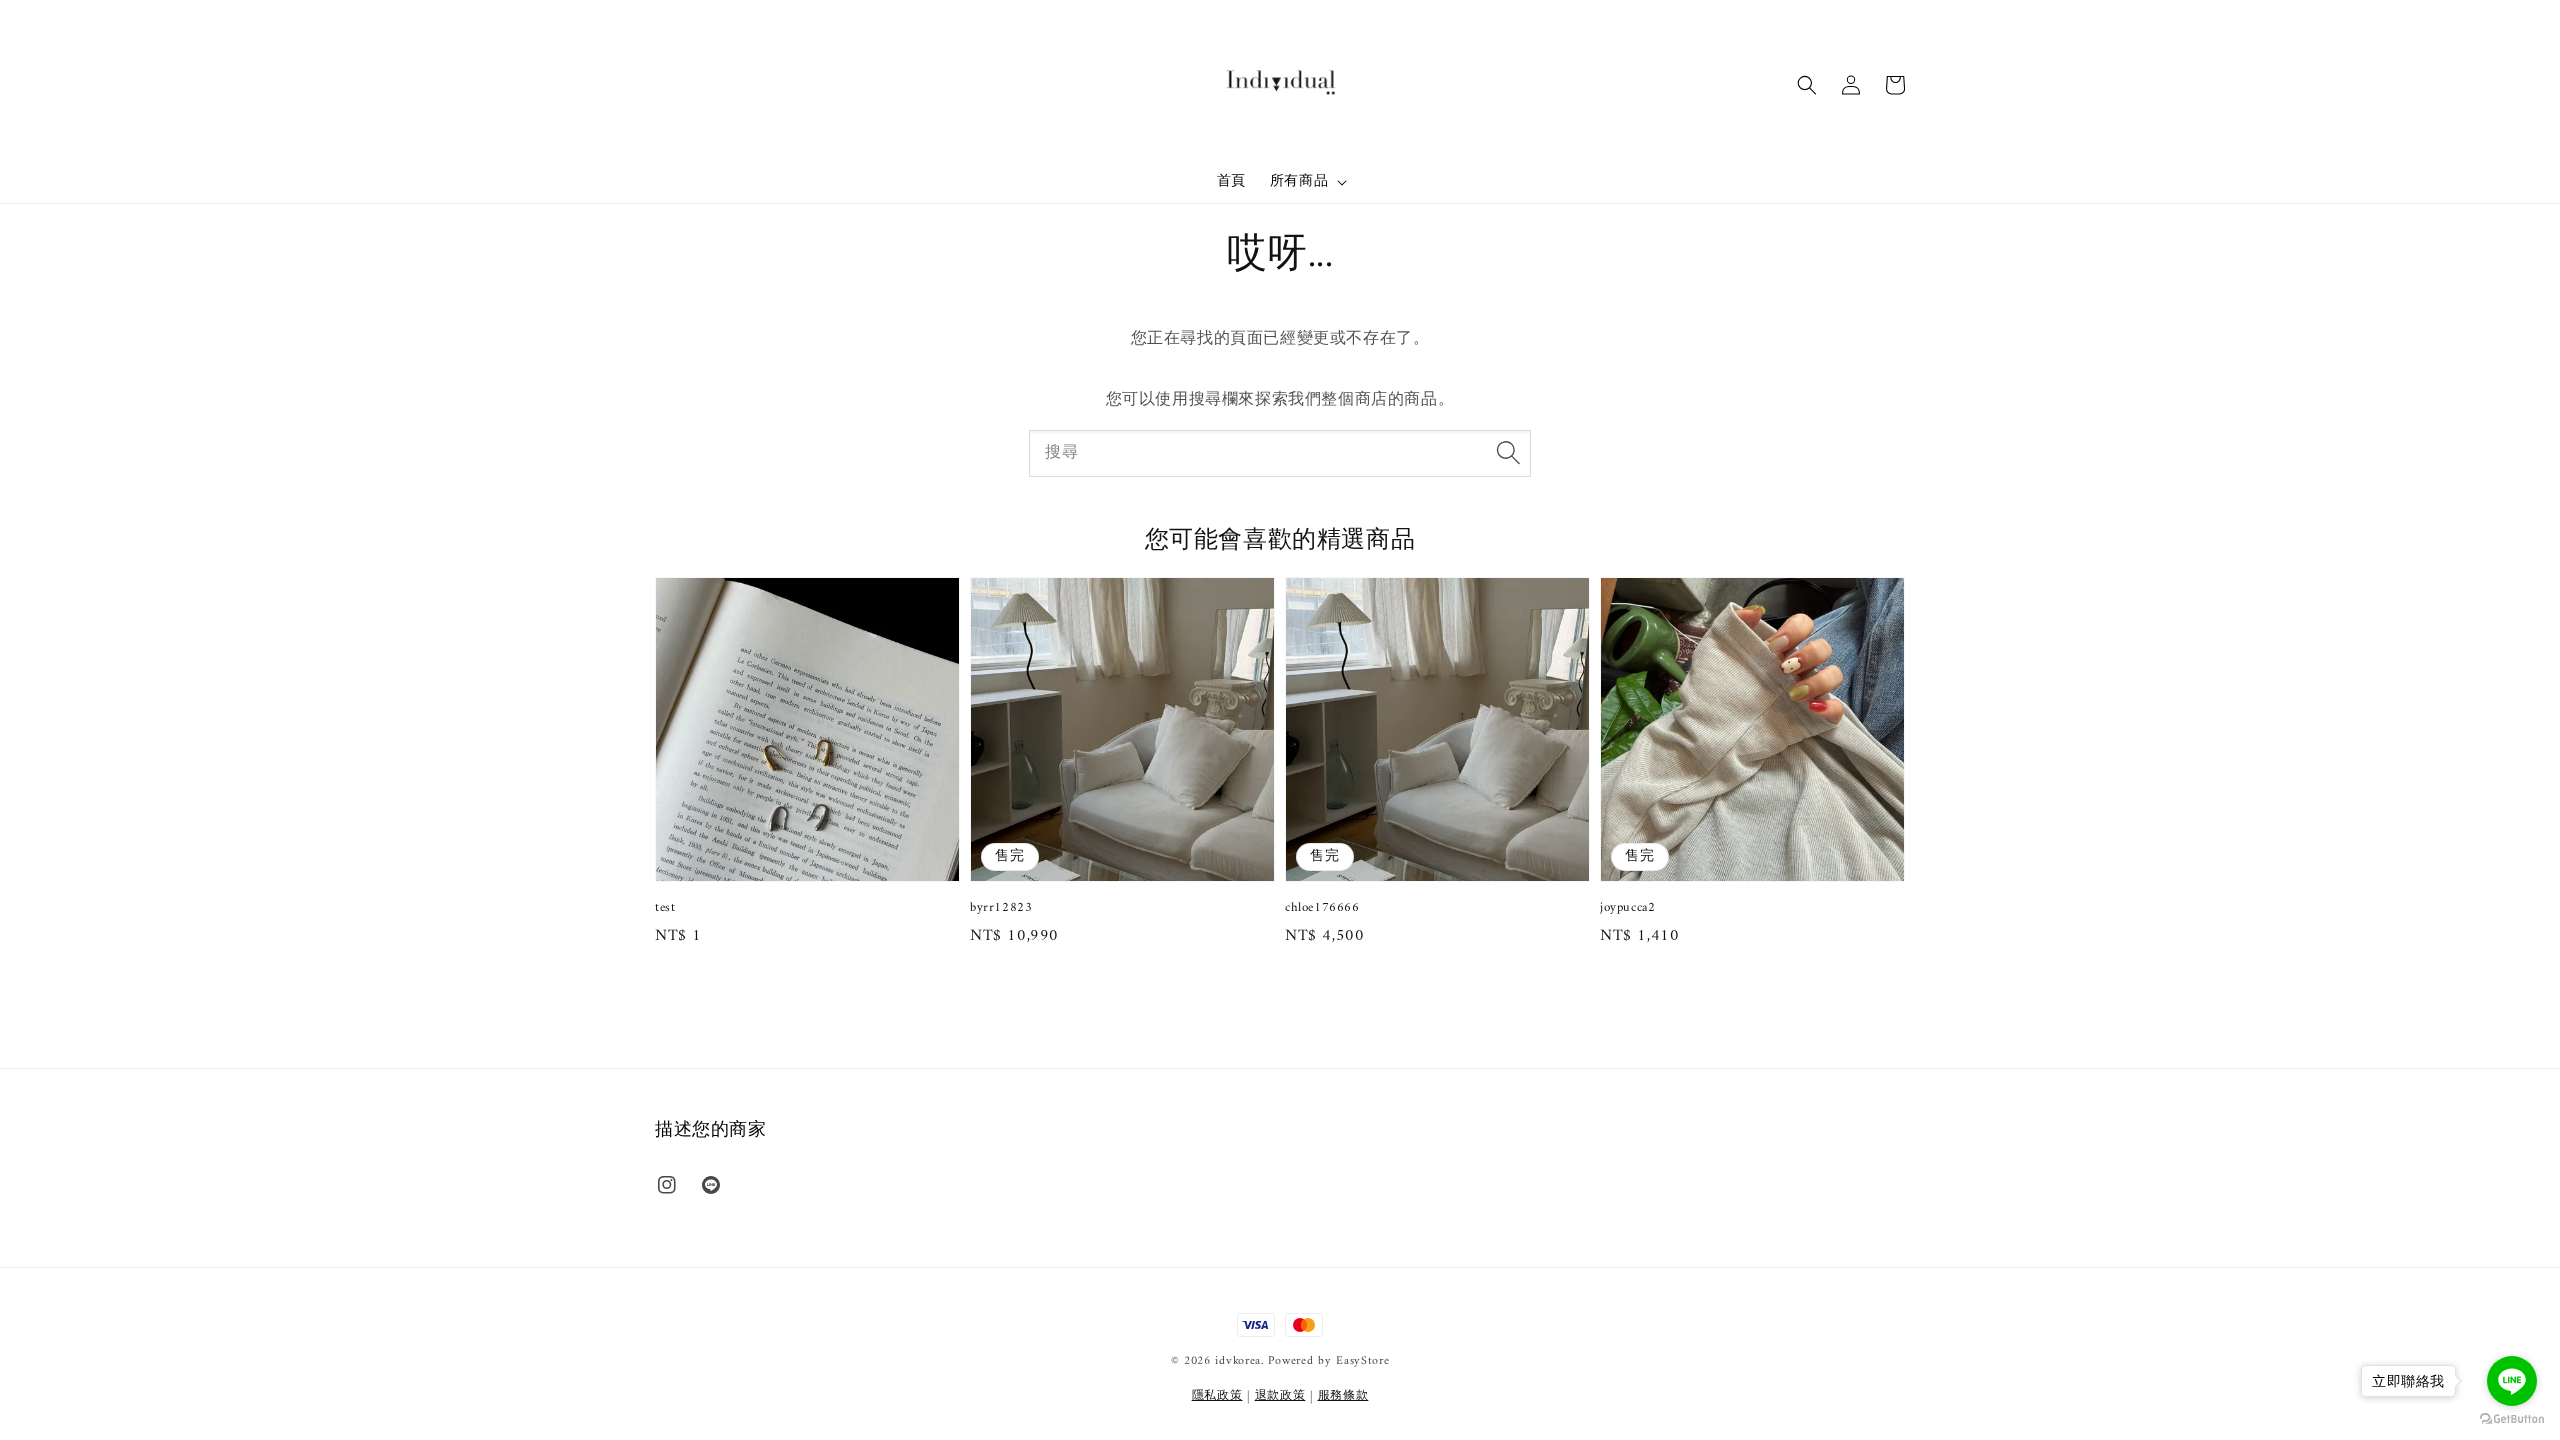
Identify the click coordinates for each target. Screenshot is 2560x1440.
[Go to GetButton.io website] (2512, 1419)
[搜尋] (1508, 453)
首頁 (1231, 181)
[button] (1807, 85)
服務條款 (1343, 1396)
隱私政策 (1217, 1396)
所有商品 (1299, 182)
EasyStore (1362, 1361)
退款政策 (1280, 1396)
